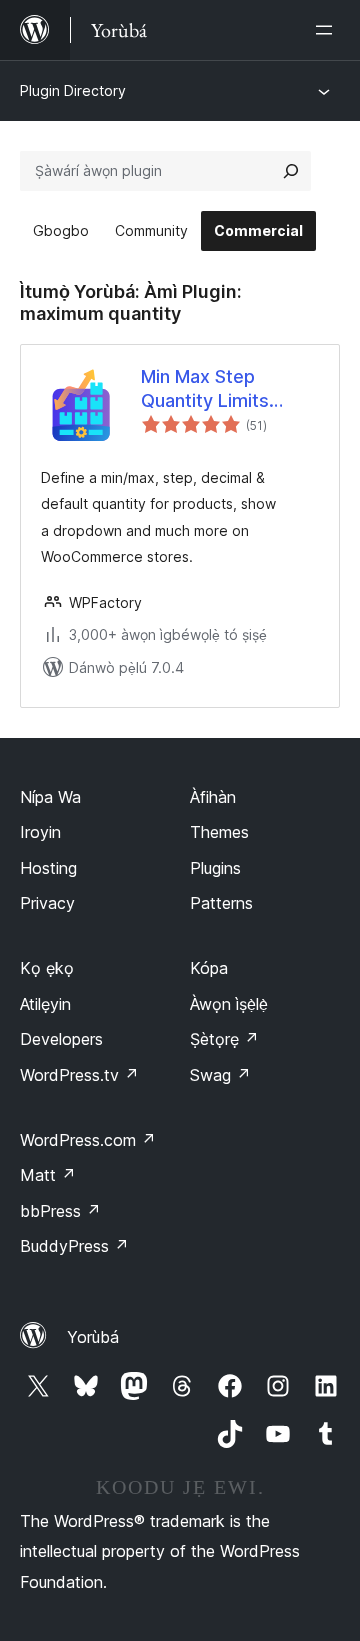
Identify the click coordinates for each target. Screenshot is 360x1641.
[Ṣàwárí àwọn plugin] (291, 171)
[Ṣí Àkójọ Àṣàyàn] (328, 30)
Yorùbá (93, 1337)
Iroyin (40, 832)
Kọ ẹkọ (47, 968)
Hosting (48, 868)
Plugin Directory (73, 90)
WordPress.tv (79, 1075)
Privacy (47, 903)
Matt (48, 1175)
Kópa (209, 968)
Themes (219, 832)
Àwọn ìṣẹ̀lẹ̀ (229, 1004)
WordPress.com (88, 1140)
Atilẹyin (45, 1004)
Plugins (215, 868)
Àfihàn (213, 797)
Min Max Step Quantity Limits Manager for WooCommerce (208, 389)
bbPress (60, 1211)
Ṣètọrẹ (224, 1039)
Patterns (221, 903)
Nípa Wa (50, 797)
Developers (61, 1039)
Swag (220, 1075)
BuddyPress (74, 1246)
